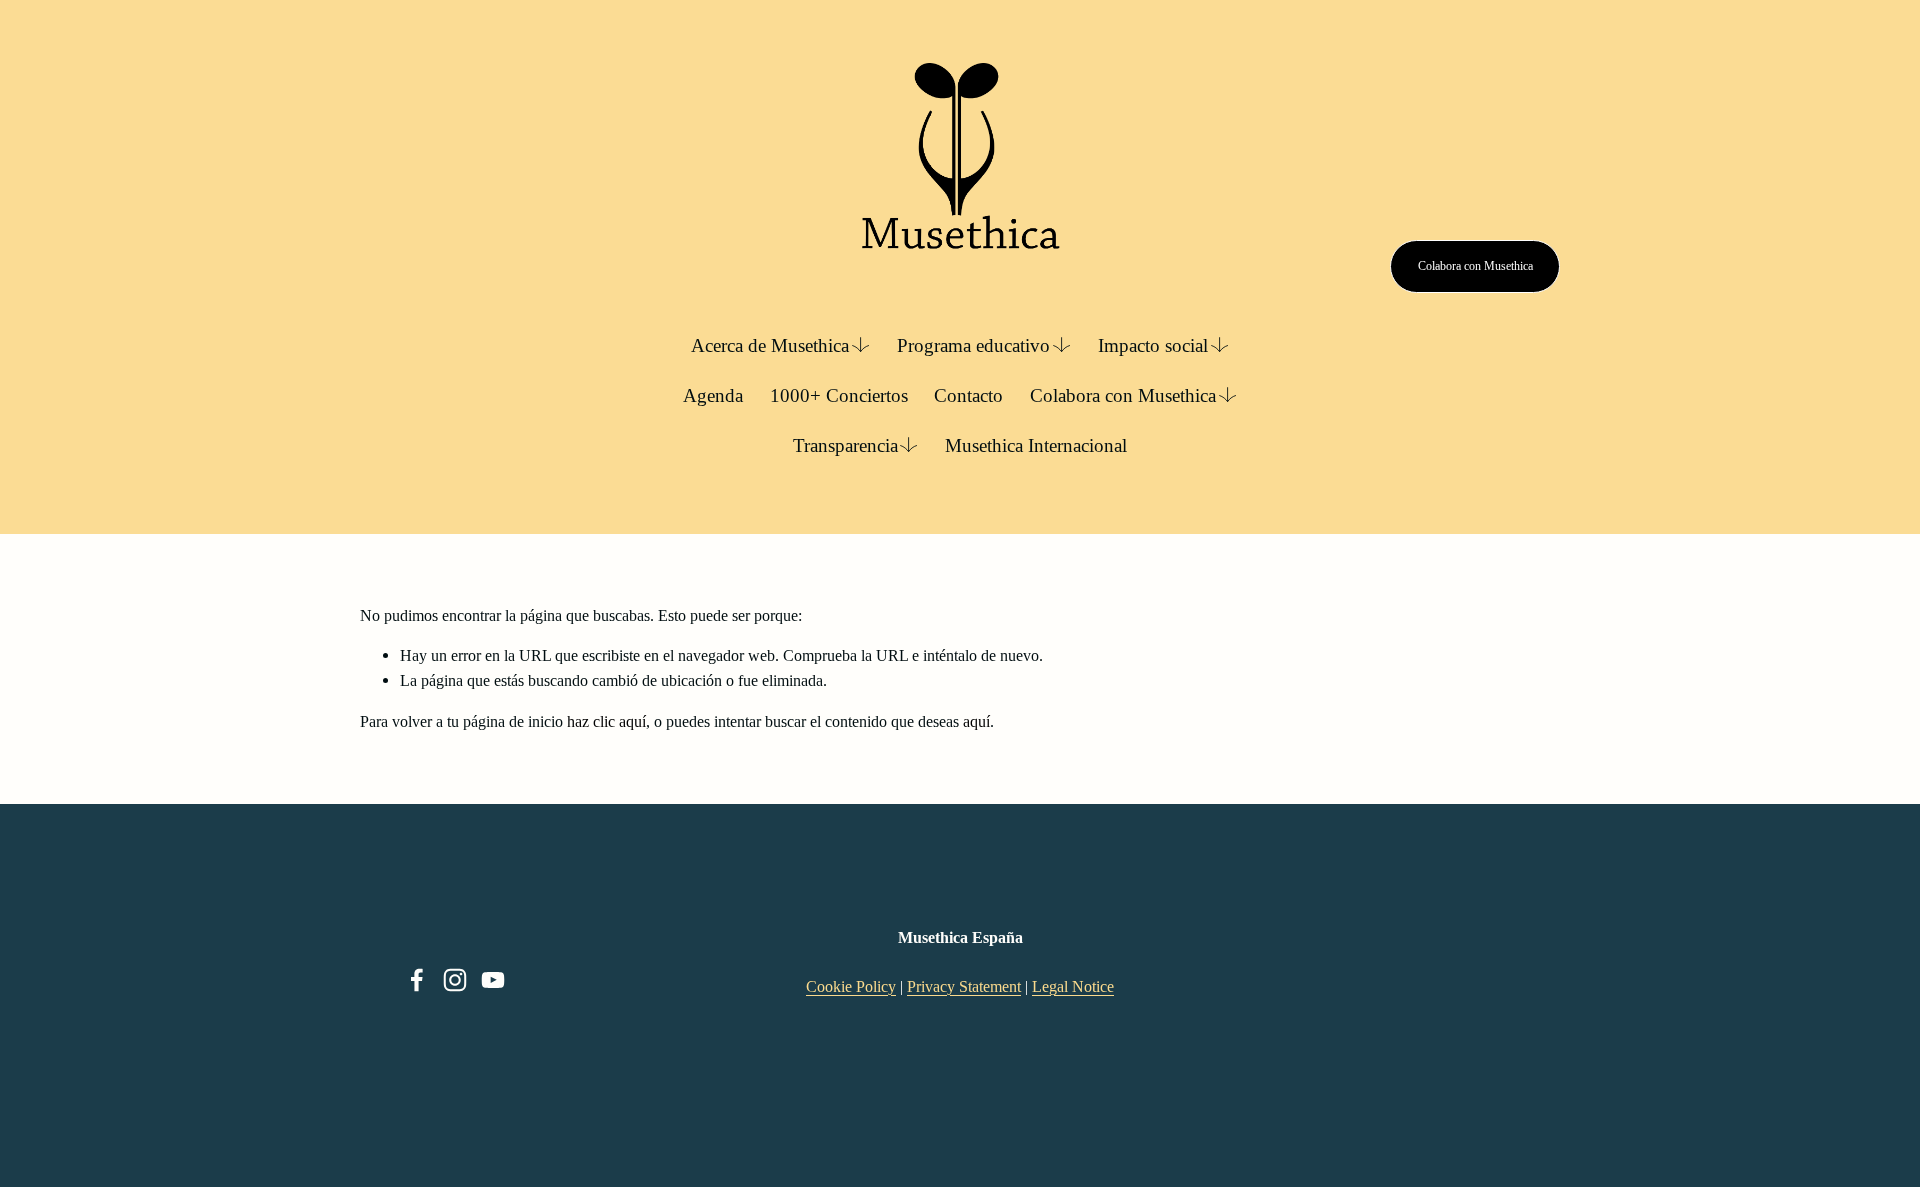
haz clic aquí (606, 721)
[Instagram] (455, 980)
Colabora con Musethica (1475, 266)
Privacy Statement (964, 986)
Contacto (968, 395)
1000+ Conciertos (839, 395)
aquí (976, 721)
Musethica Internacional (1036, 445)
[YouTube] (493, 980)
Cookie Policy (851, 986)
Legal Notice (1073, 986)
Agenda (713, 395)
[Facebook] (417, 980)
